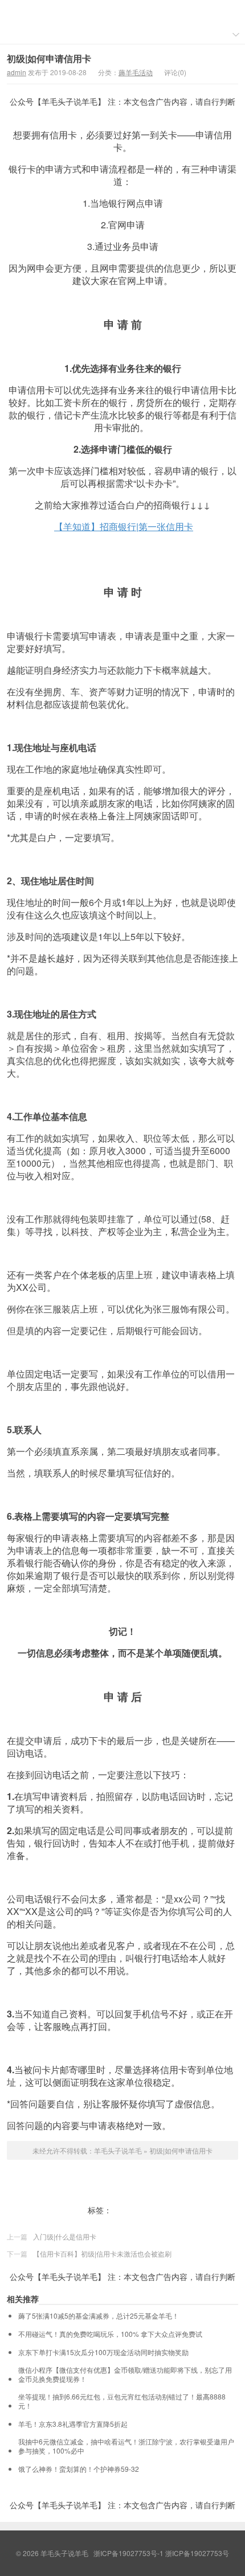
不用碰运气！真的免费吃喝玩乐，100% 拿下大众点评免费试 (110, 2334)
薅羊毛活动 (136, 72)
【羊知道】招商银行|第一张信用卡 (124, 526)
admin (17, 72)
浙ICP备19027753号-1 (129, 2553)
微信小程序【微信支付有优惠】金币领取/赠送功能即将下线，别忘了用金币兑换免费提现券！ (125, 2374)
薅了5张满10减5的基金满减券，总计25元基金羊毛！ (99, 2316)
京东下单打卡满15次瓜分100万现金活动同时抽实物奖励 (103, 2352)
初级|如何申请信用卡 (49, 58)
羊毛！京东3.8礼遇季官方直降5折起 (73, 2424)
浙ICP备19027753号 (197, 2553)
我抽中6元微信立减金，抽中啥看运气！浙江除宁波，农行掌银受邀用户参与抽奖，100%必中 (126, 2446)
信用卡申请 (133, 2210)
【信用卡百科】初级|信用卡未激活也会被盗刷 (102, 2253)
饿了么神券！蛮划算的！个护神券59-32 (79, 2469)
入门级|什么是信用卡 (65, 2236)
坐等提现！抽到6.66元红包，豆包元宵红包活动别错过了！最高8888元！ (122, 2401)
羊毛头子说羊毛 (122, 12)
